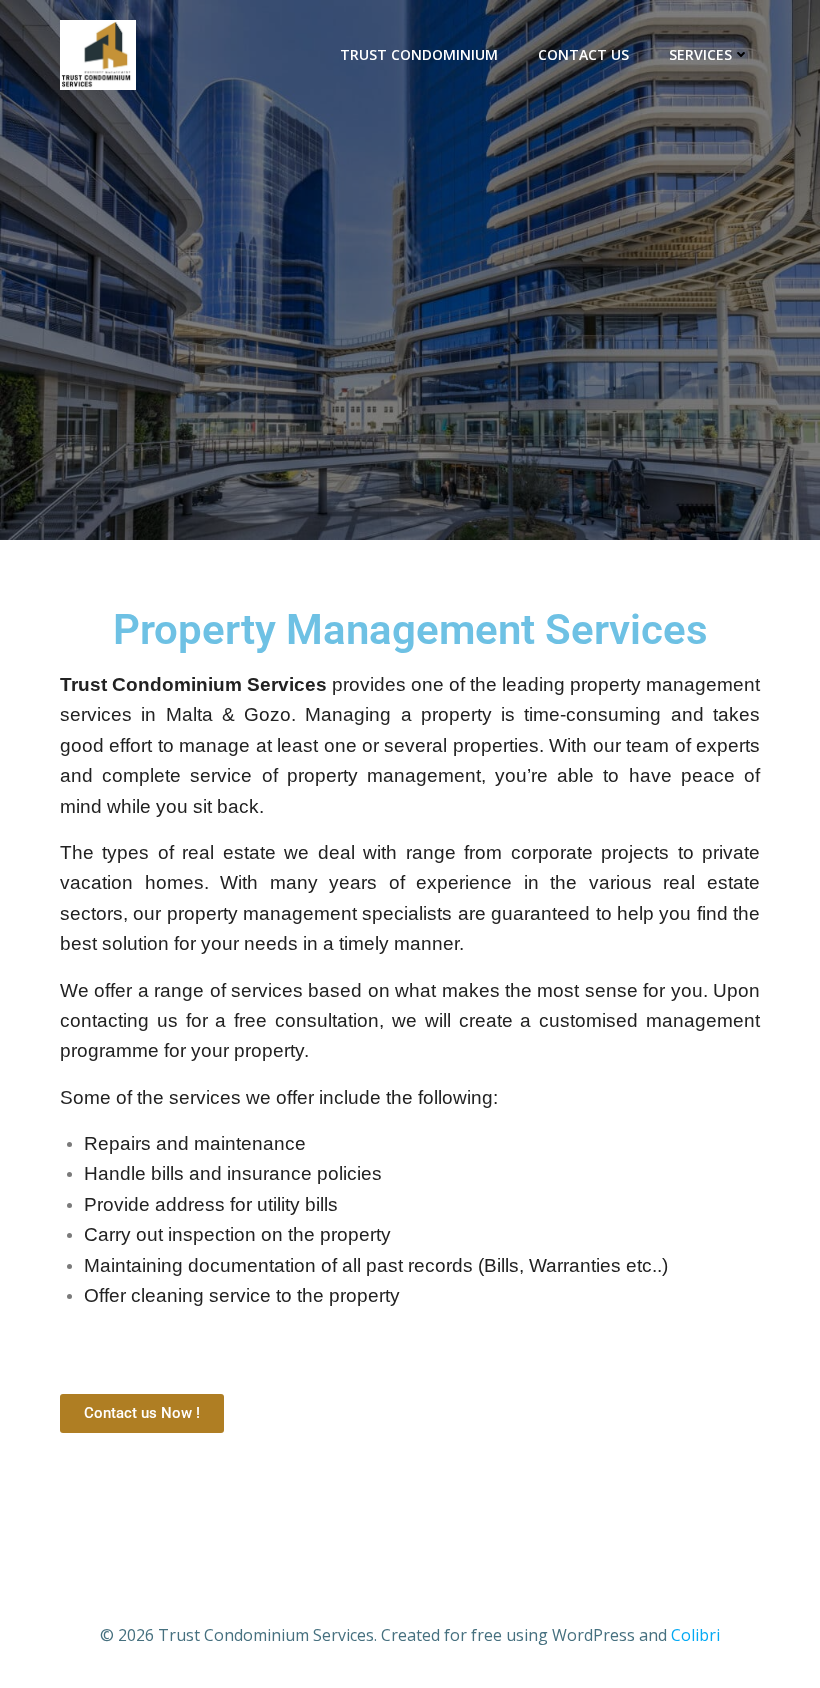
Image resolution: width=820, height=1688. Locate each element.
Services (700, 54)
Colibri (695, 1635)
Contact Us (583, 54)
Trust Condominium (419, 54)
